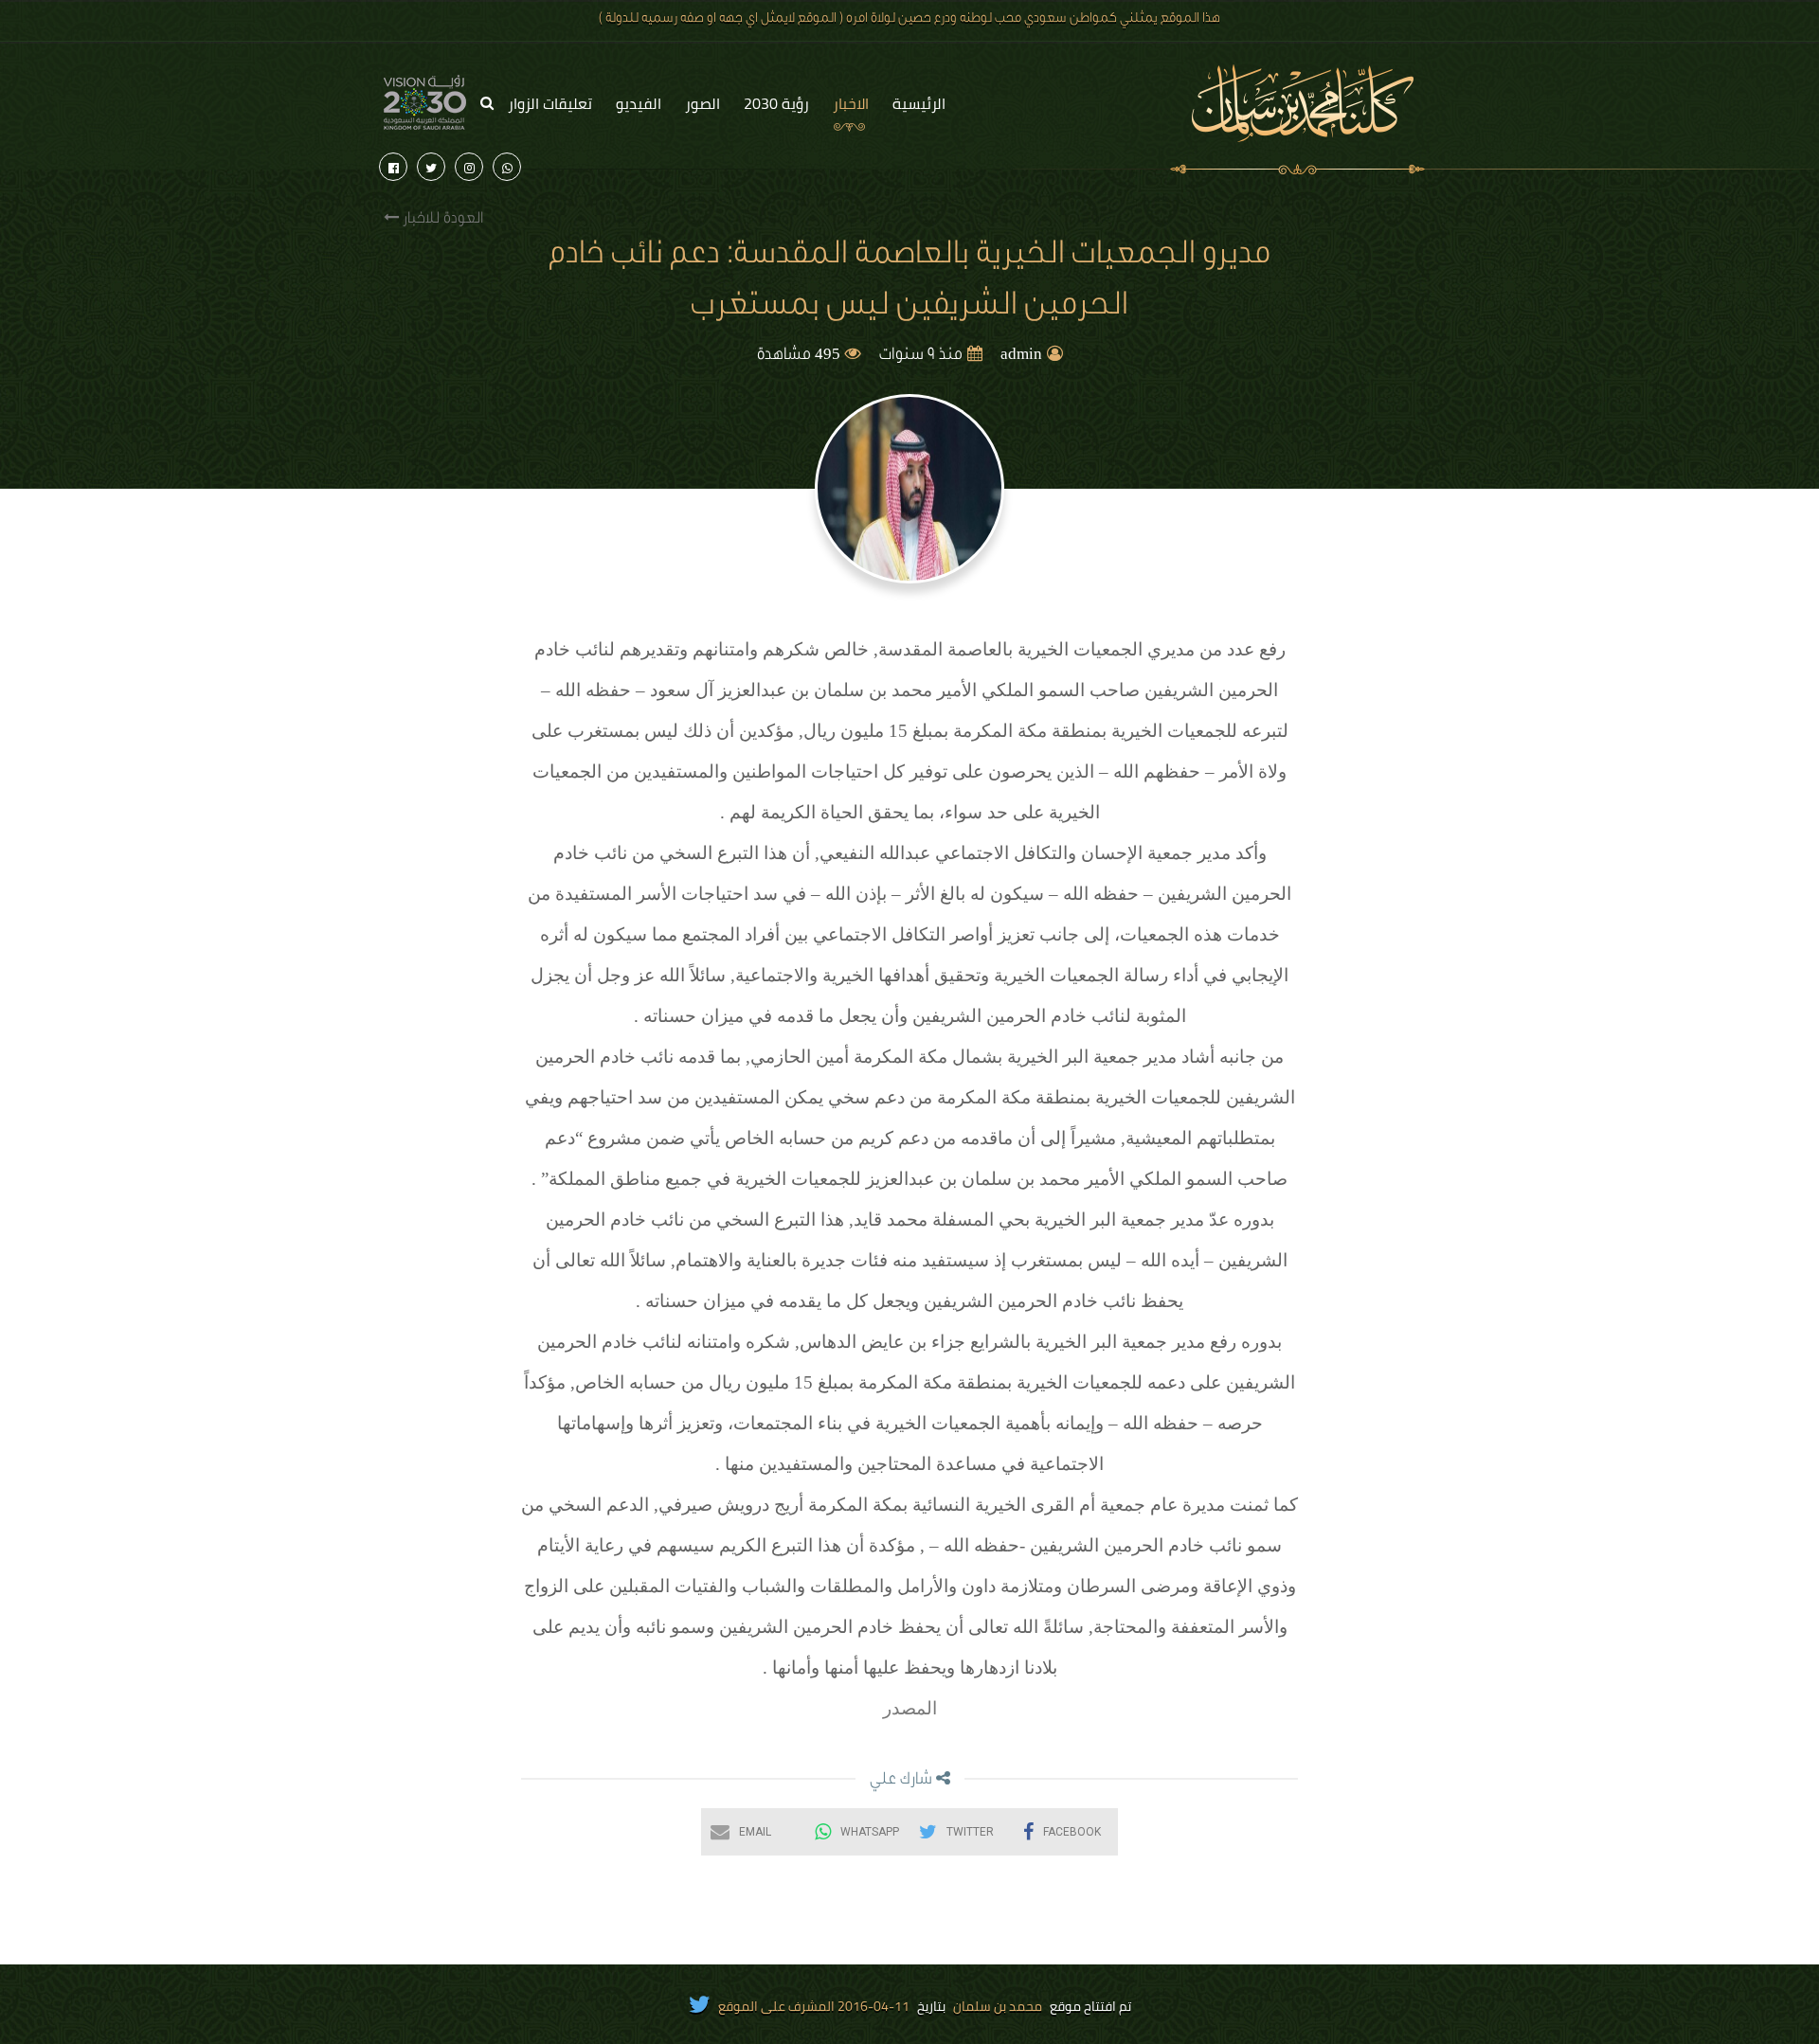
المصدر (910, 1708)
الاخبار (851, 103)
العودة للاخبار (441, 220)
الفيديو (639, 103)
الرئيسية (919, 103)
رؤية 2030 (776, 103)
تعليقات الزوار (550, 103)
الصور (702, 103)
